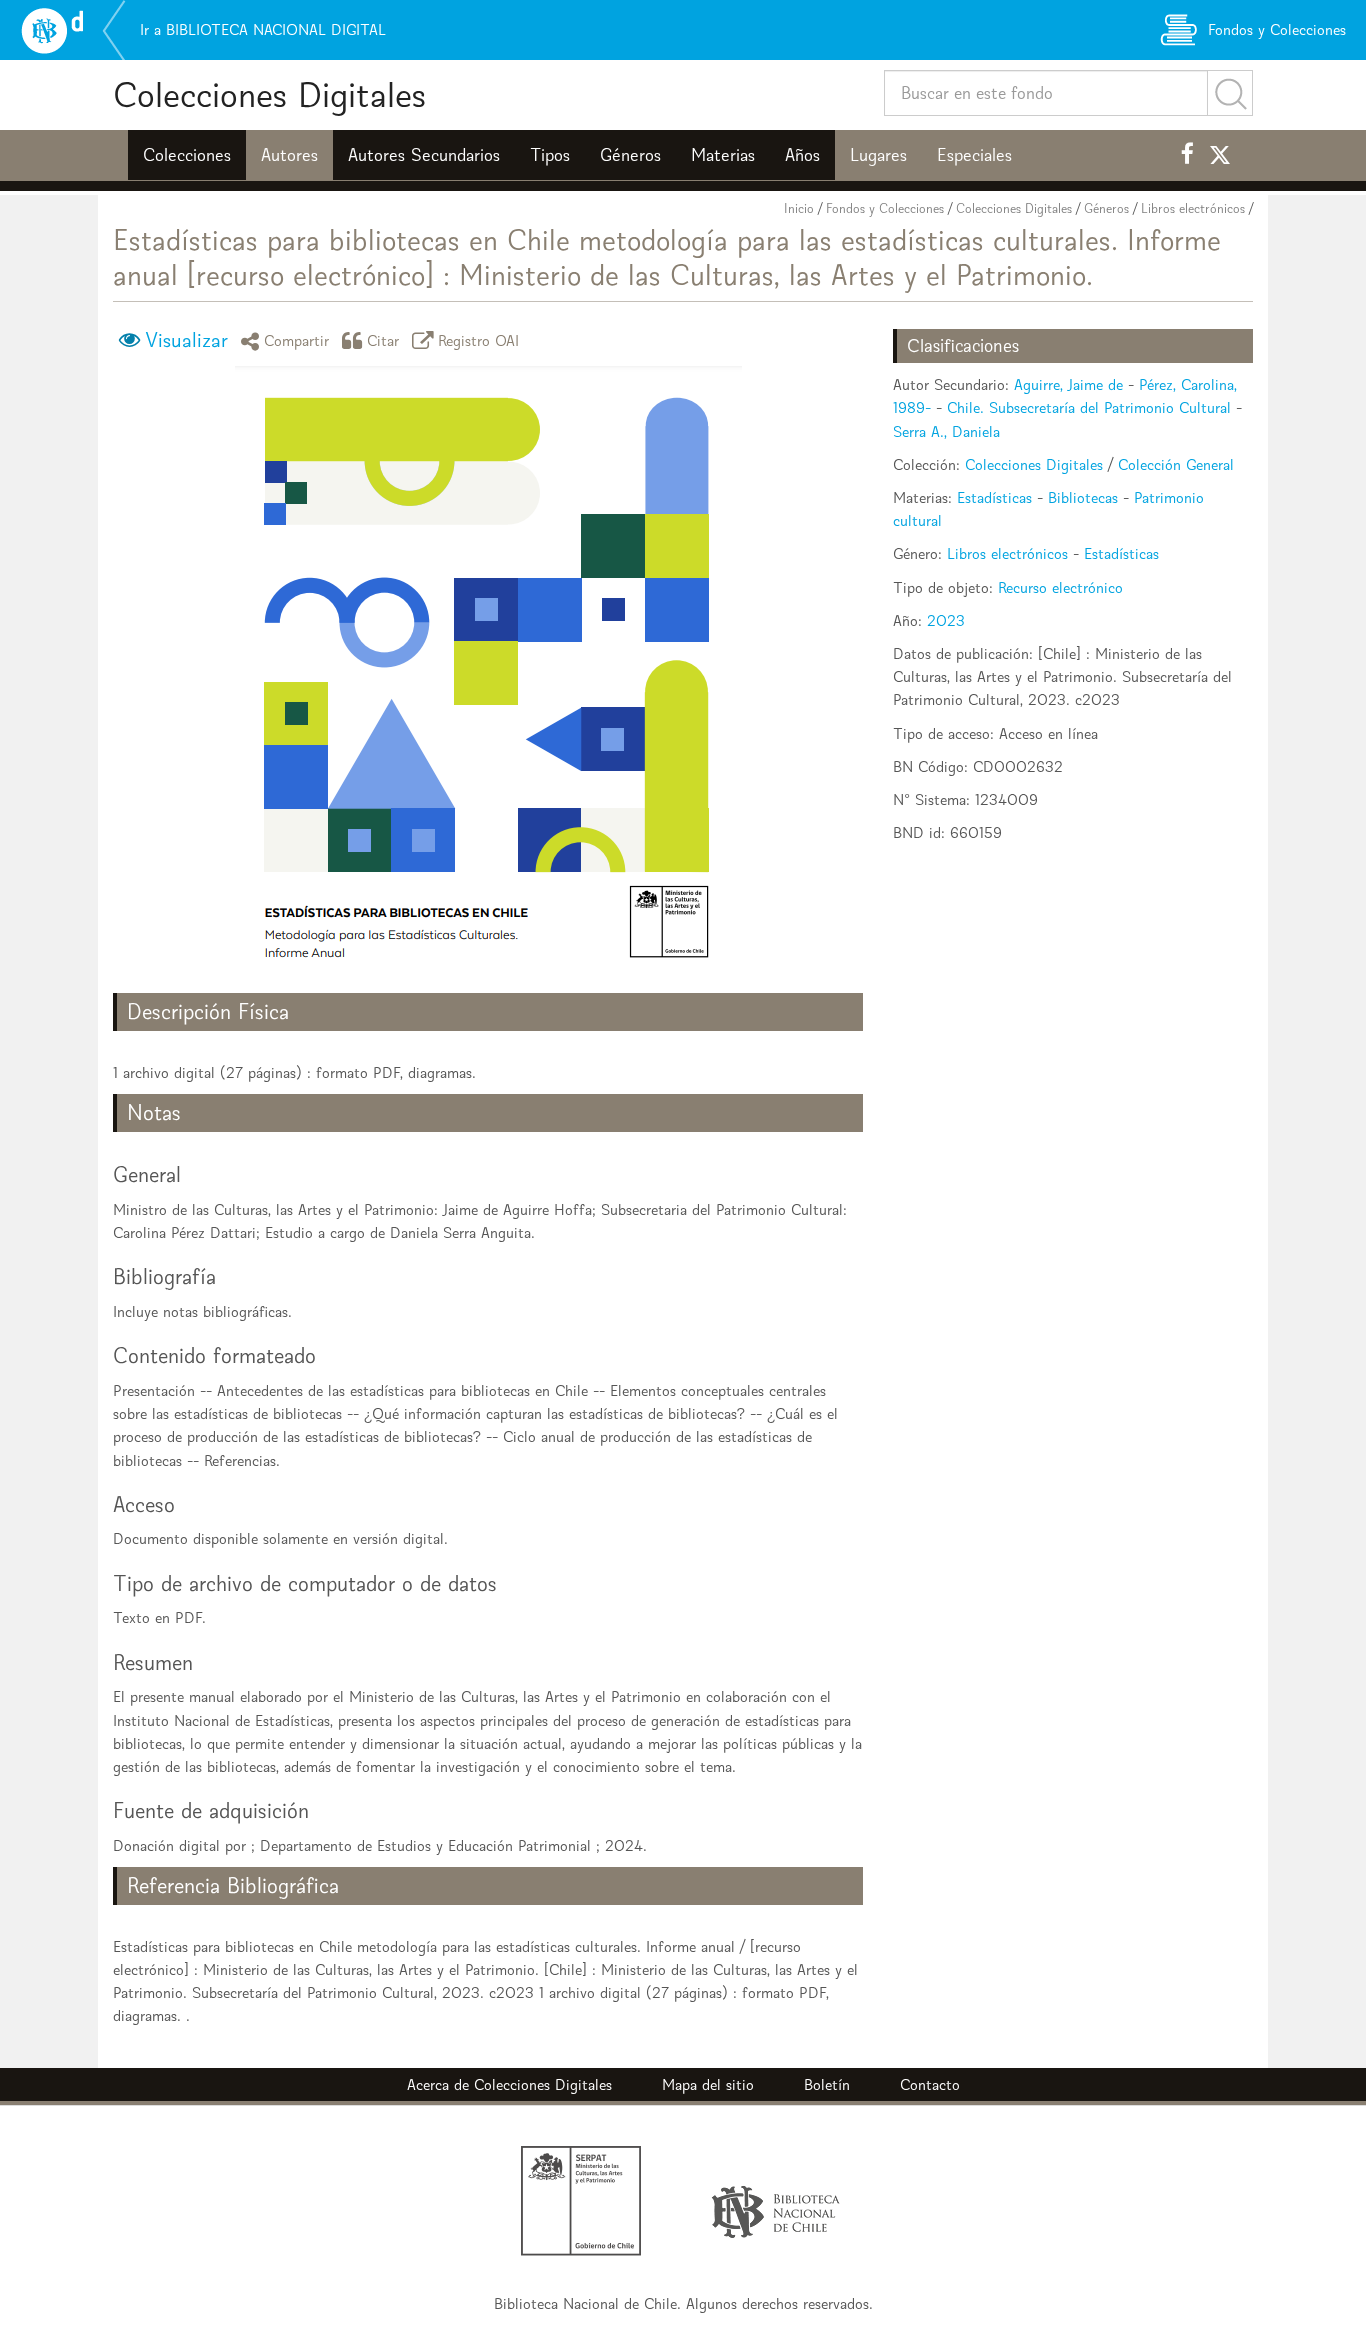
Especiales (974, 155)
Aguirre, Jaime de (1068, 384)
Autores (289, 155)
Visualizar (186, 340)
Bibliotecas (1083, 497)
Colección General (1176, 464)
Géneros (630, 155)
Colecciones (187, 155)
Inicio (799, 208)
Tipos (550, 155)
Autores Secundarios (424, 155)
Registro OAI (479, 340)
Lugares (878, 155)
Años (802, 155)
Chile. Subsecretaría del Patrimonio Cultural (1089, 407)
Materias (723, 155)
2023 (946, 620)
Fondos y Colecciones (885, 208)
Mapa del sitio (708, 2084)
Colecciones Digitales (269, 94)
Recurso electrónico (1060, 587)
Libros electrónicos (1193, 208)
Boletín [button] (827, 2084)
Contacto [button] (930, 2084)
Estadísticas (994, 497)
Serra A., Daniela (946, 431)
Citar (383, 340)
